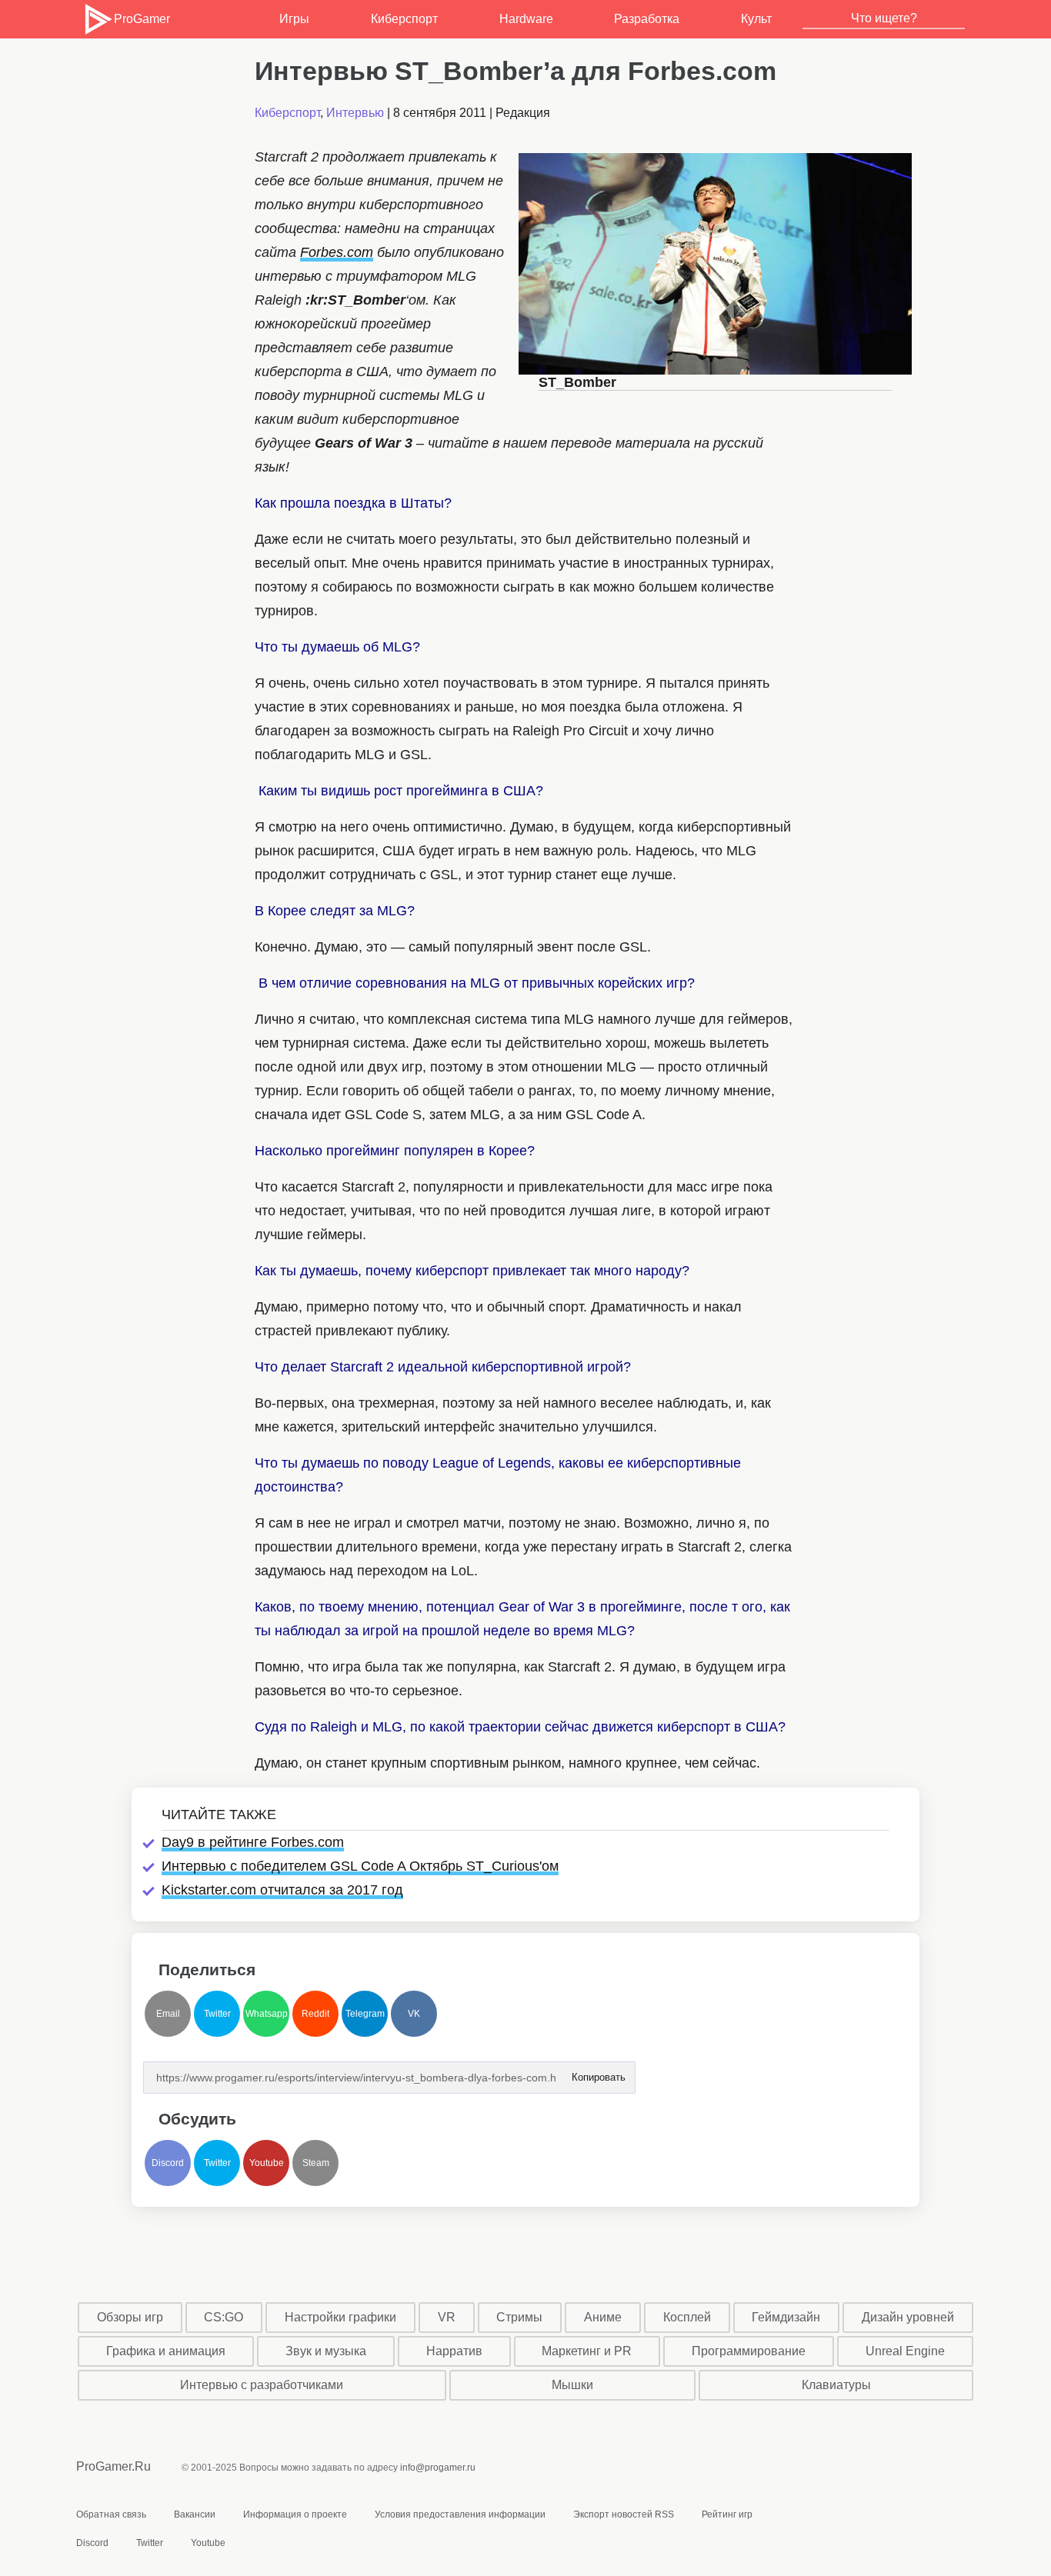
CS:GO (224, 2317)
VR (447, 2317)
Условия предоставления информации (460, 2514)
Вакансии (195, 2514)
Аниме (603, 2317)
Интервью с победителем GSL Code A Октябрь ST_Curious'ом (360, 1866)
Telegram (365, 2014)
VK (414, 2014)
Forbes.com (337, 252)
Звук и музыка (326, 2351)
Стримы (519, 2317)
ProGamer (142, 19)
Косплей (687, 2317)
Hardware (526, 19)
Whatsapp (267, 2014)
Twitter (217, 2014)
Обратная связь (111, 2514)
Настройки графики (340, 2317)
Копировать (598, 2073)
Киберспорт (404, 19)
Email (168, 2014)
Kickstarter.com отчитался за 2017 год (282, 1890)
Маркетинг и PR (587, 2351)
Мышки (572, 2385)
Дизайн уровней (908, 2317)
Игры (294, 19)
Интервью (355, 113)
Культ (756, 19)
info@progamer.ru (438, 2468)
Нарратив (454, 2351)
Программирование (749, 2351)
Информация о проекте (295, 2514)
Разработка (647, 19)
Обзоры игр (130, 2317)
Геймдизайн (786, 2317)
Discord (168, 2163)
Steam (316, 2163)
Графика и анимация (166, 2351)
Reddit (315, 2014)
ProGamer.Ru (113, 2466)
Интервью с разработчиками (262, 2385)
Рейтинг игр (727, 2514)
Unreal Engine (905, 2351)
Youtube (267, 2163)
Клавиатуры (836, 2385)
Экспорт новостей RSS (624, 2514)
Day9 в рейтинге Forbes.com (253, 1842)
